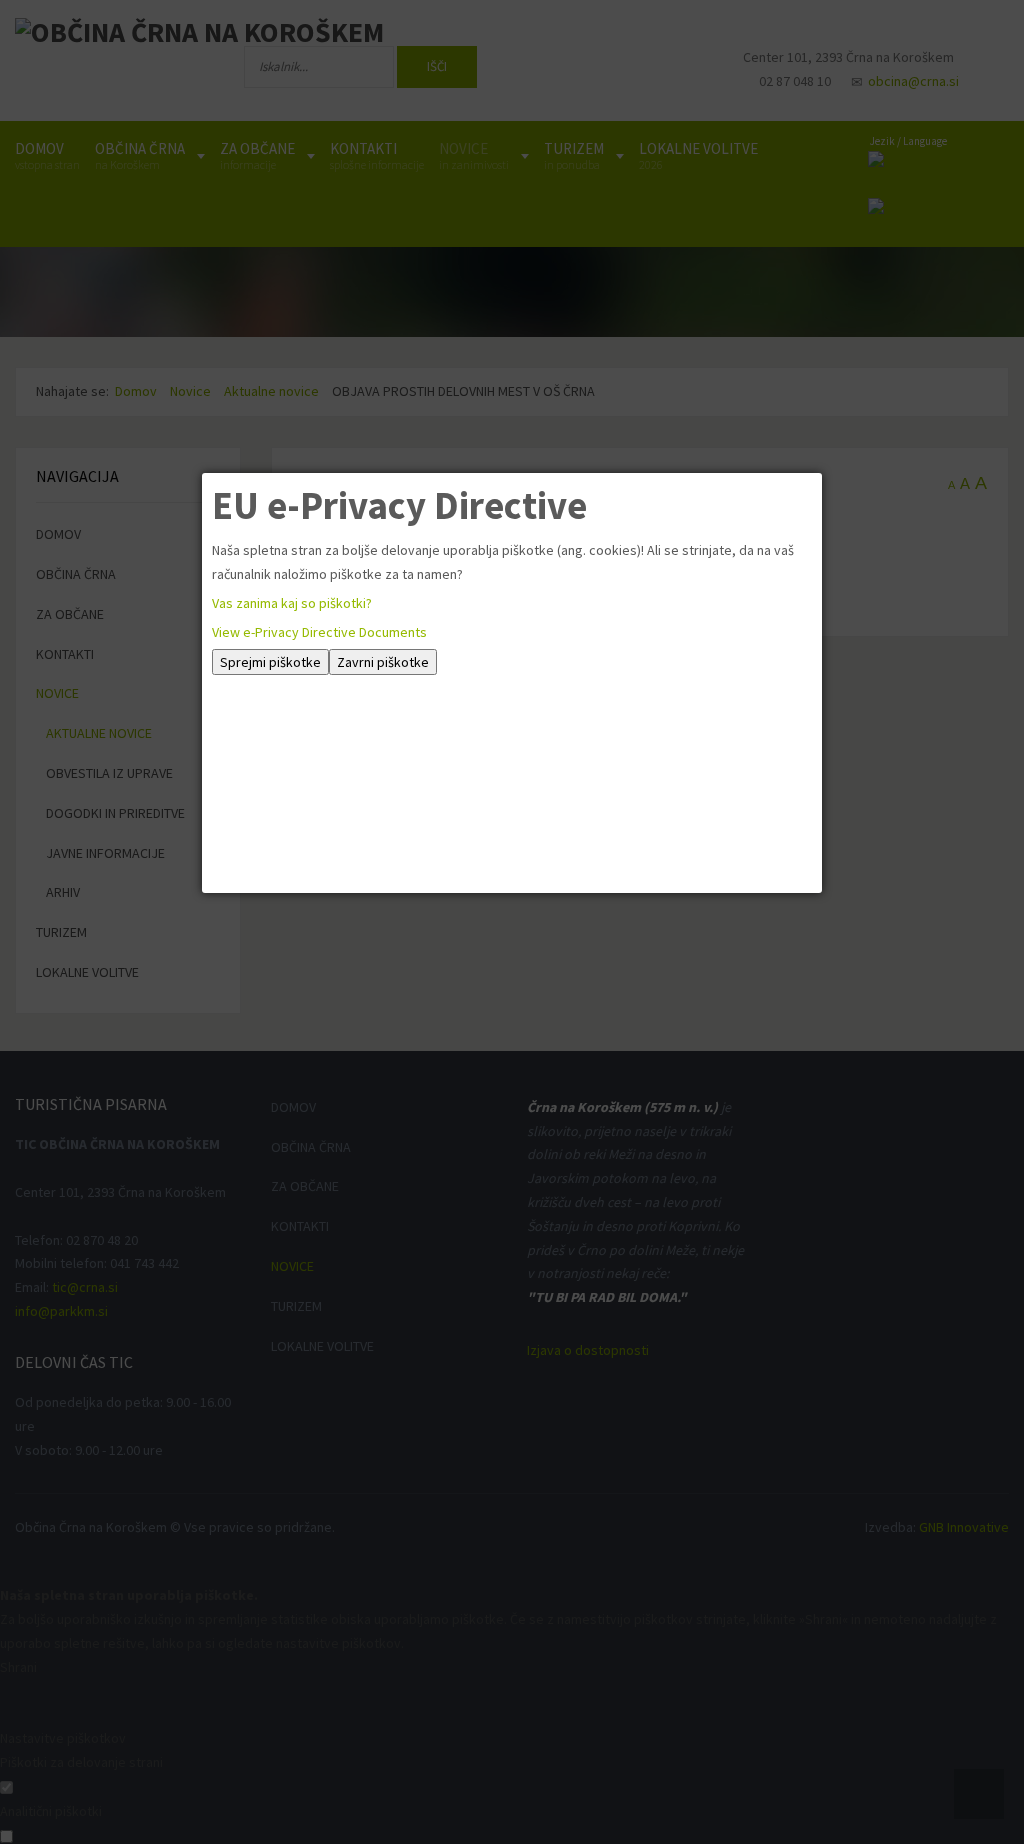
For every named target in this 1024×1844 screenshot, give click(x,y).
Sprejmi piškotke (270, 662)
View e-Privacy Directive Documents (319, 632)
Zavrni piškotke (383, 662)
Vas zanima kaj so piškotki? (292, 603)
